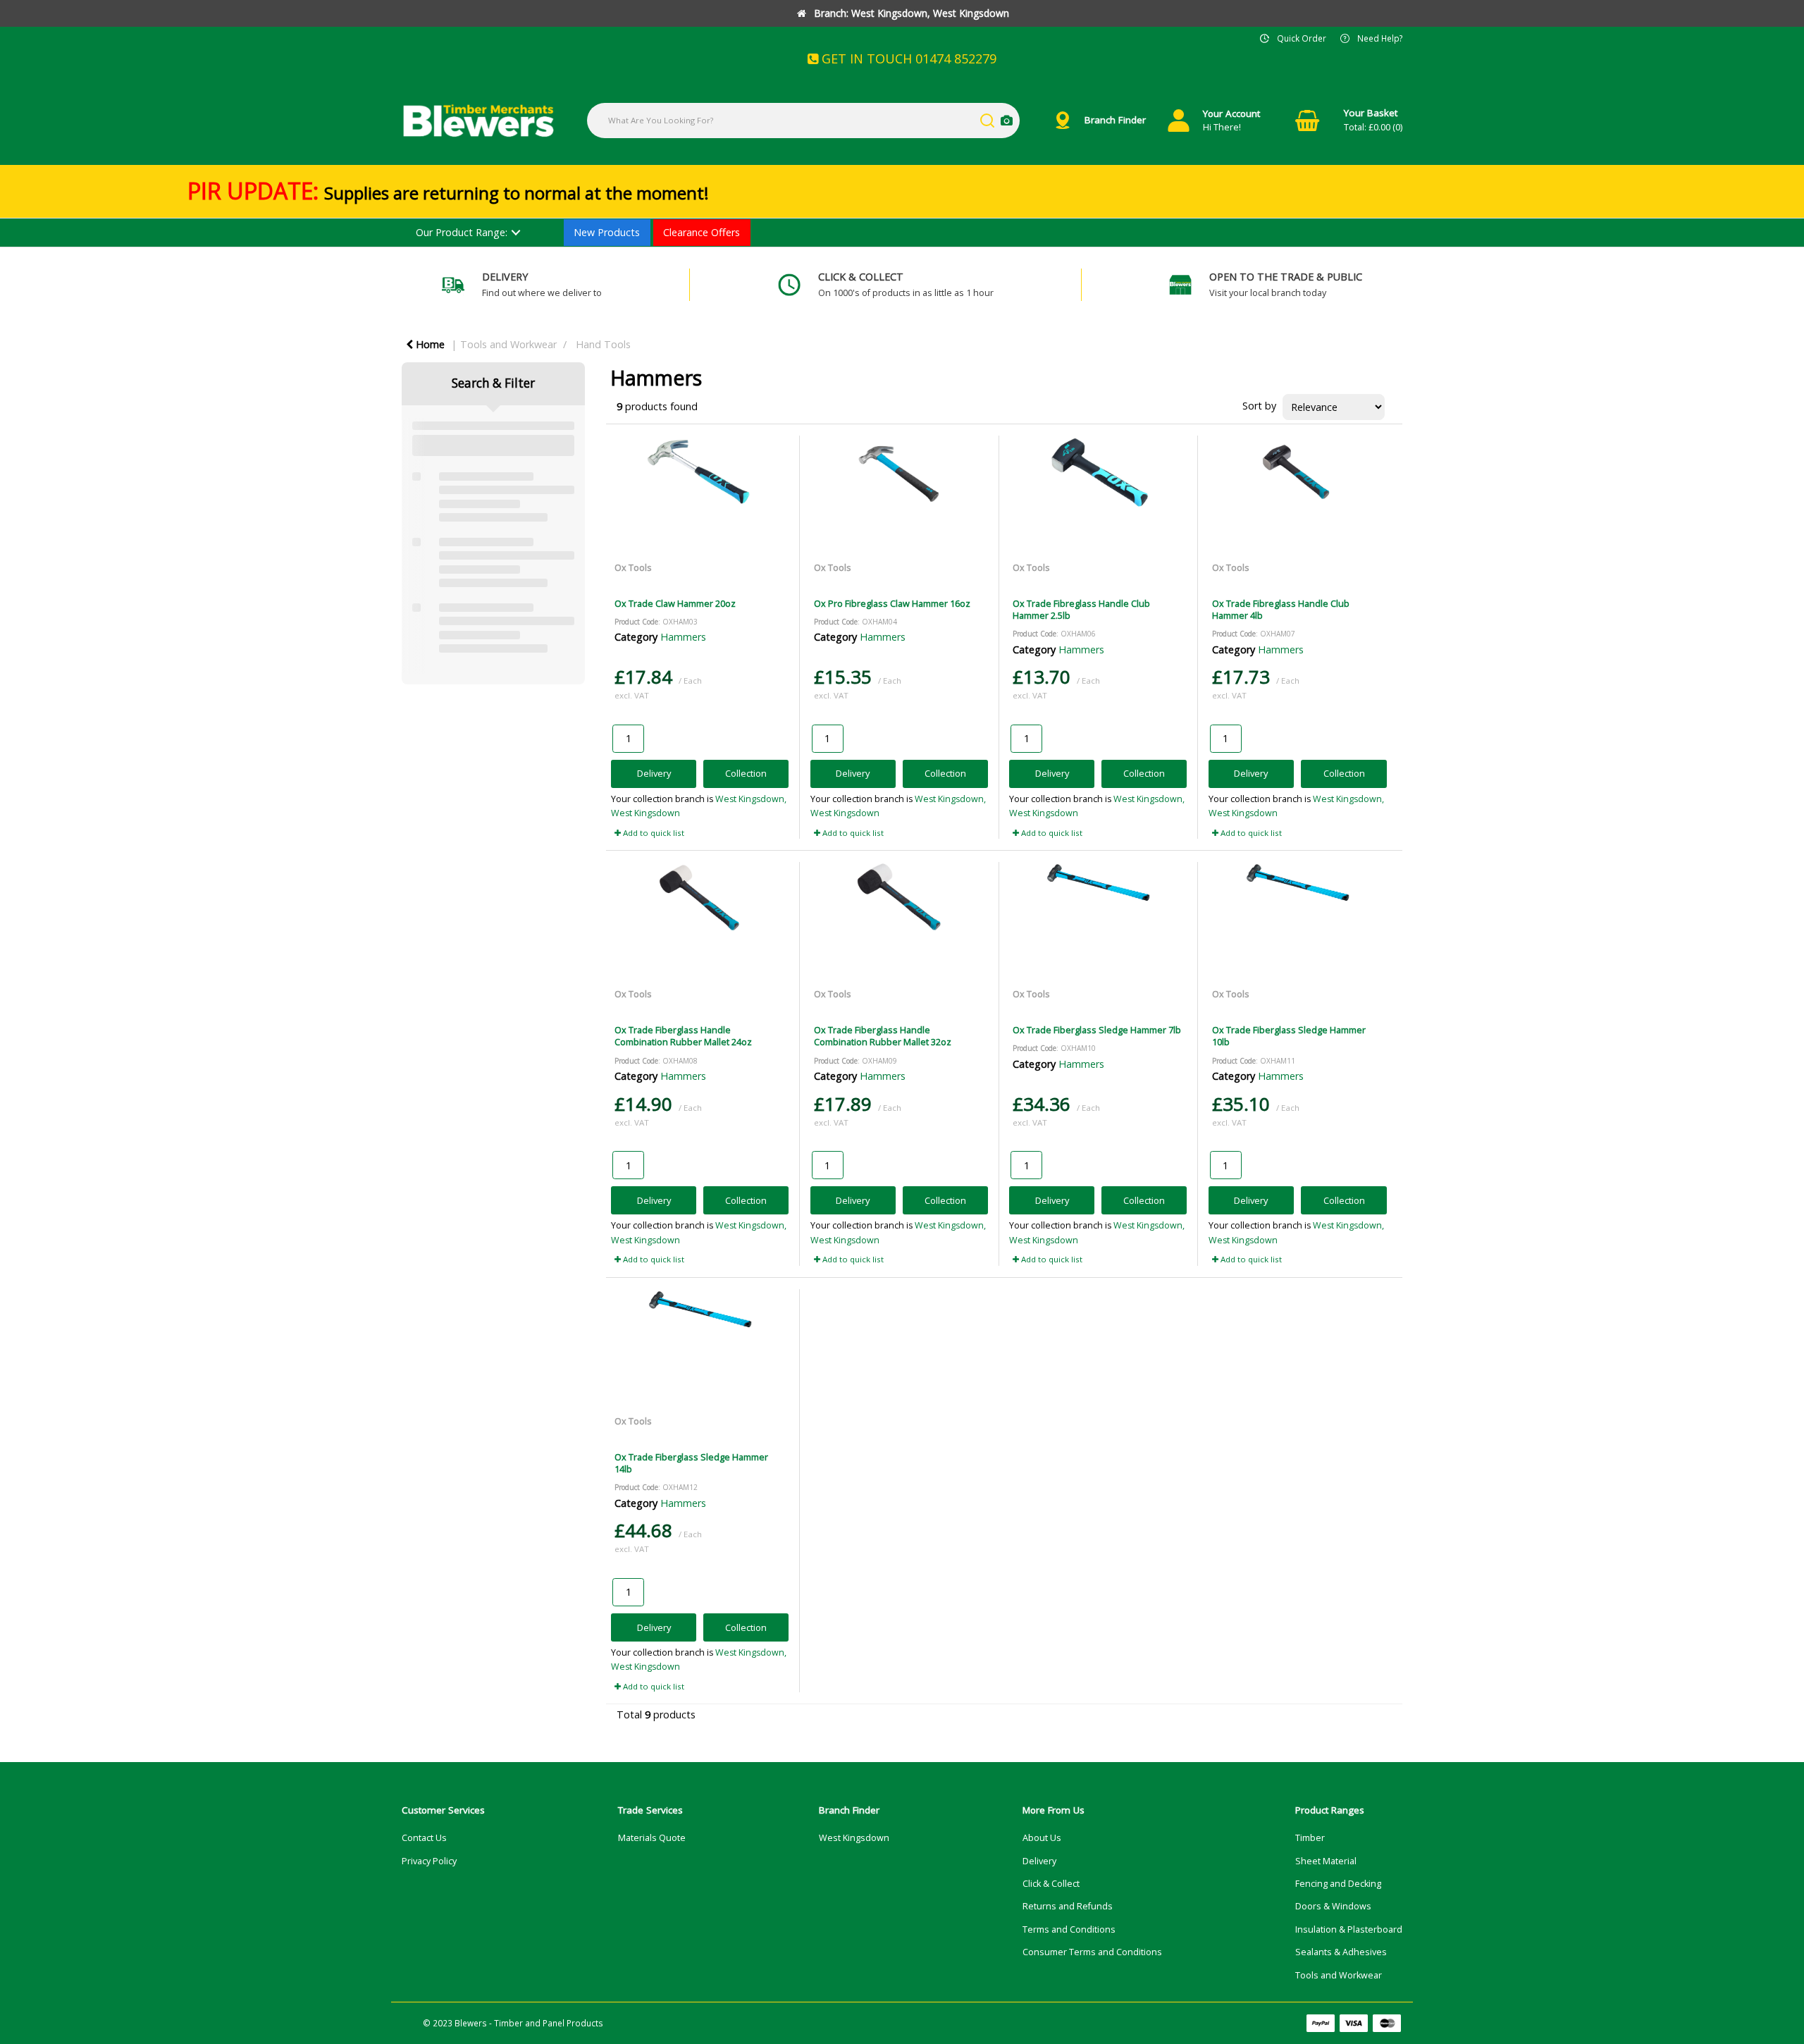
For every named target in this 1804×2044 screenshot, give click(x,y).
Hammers (683, 637)
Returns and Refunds (1068, 1906)
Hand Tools (603, 344)
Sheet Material (1326, 1861)
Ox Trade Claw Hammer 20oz (675, 603)
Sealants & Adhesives (1341, 1952)
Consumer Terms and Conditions (1092, 1952)
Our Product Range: (462, 232)
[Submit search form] (987, 121)
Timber (1310, 1838)
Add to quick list (653, 833)
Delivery (654, 773)
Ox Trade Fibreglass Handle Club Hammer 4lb (1281, 609)
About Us (1042, 1838)
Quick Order (1302, 38)
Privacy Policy (429, 1861)
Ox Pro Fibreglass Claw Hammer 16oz (892, 603)
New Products (607, 232)
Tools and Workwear (508, 344)
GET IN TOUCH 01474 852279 (907, 59)
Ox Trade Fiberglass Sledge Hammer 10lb (1289, 1036)
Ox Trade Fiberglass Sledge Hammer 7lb (1097, 1030)
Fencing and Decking (1338, 1884)
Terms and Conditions (1069, 1929)
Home (429, 344)
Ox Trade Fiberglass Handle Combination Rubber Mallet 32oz (883, 1036)
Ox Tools (633, 567)
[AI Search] (1007, 121)
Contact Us (424, 1838)
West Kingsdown (854, 1838)
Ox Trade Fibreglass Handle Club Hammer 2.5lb (1081, 609)
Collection (746, 773)
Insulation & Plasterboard (1349, 1929)
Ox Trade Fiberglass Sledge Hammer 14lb (691, 1463)
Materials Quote (652, 1838)
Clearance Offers (702, 232)
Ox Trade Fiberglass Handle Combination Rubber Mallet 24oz (683, 1036)
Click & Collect (1051, 1884)
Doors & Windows (1333, 1906)
